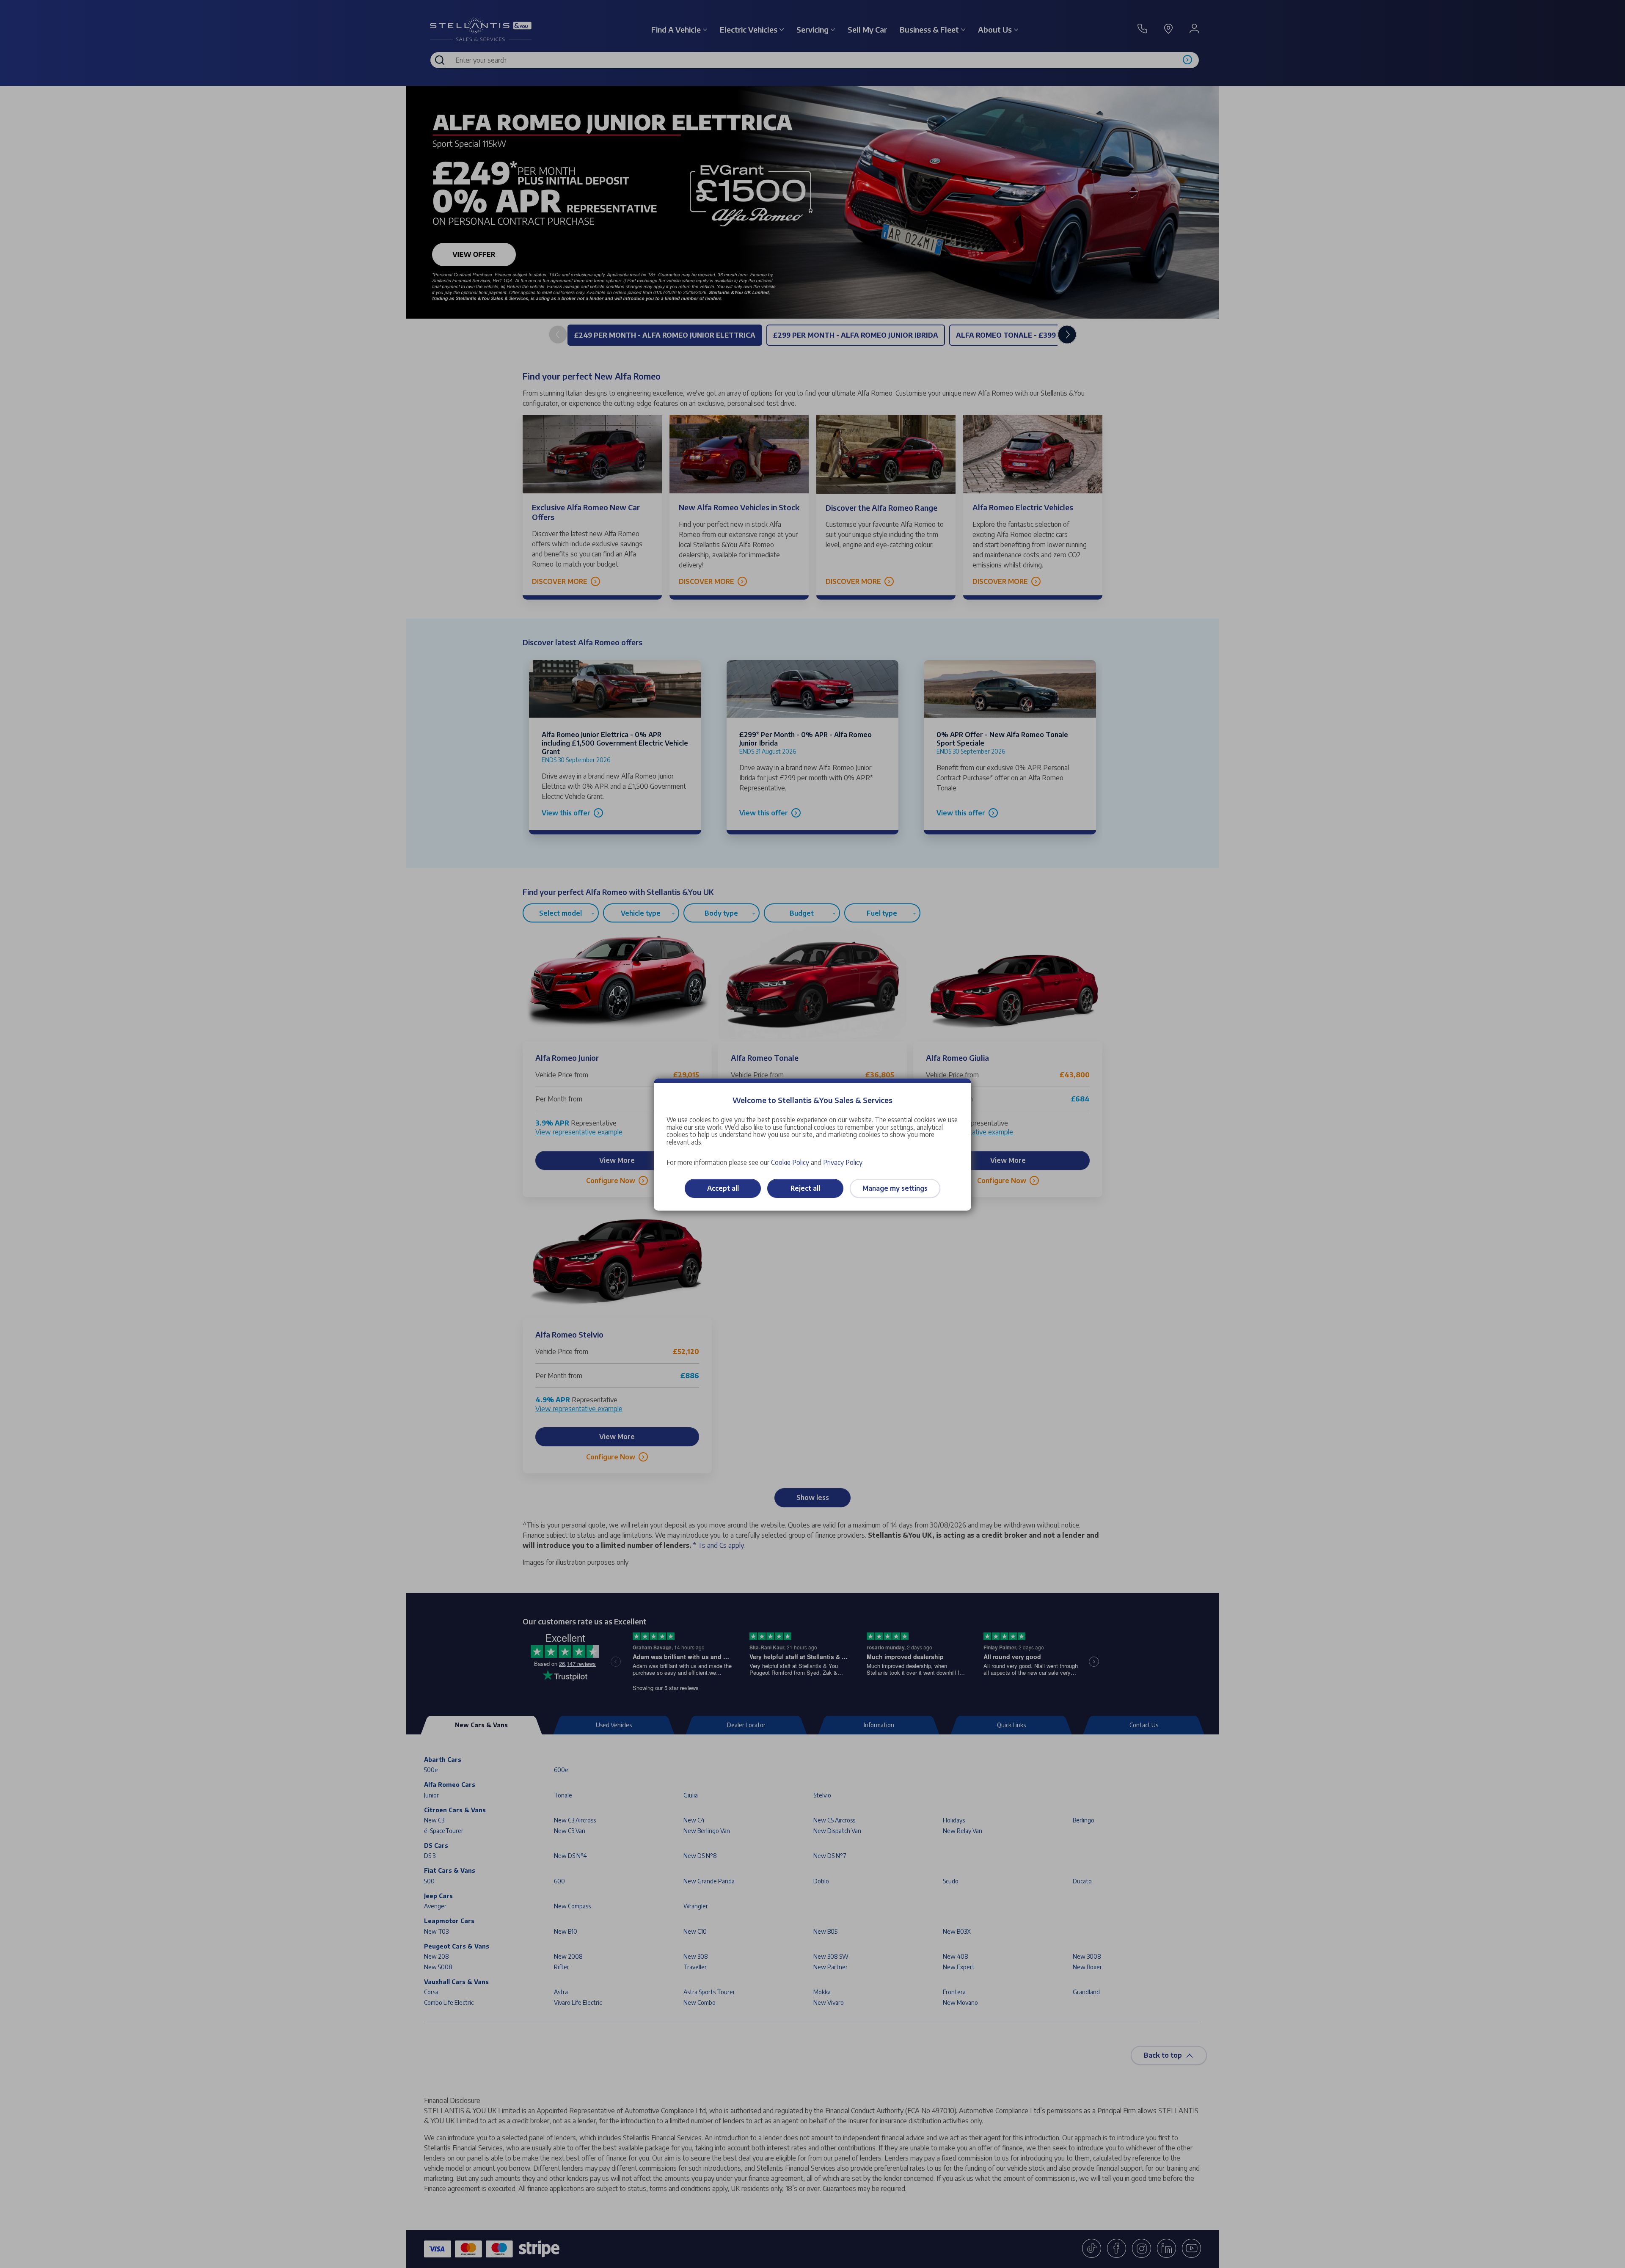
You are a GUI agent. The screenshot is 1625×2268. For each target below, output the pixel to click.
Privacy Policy (843, 1162)
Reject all (805, 1188)
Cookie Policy (790, 1162)
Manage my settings (895, 1188)
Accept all (723, 1188)
